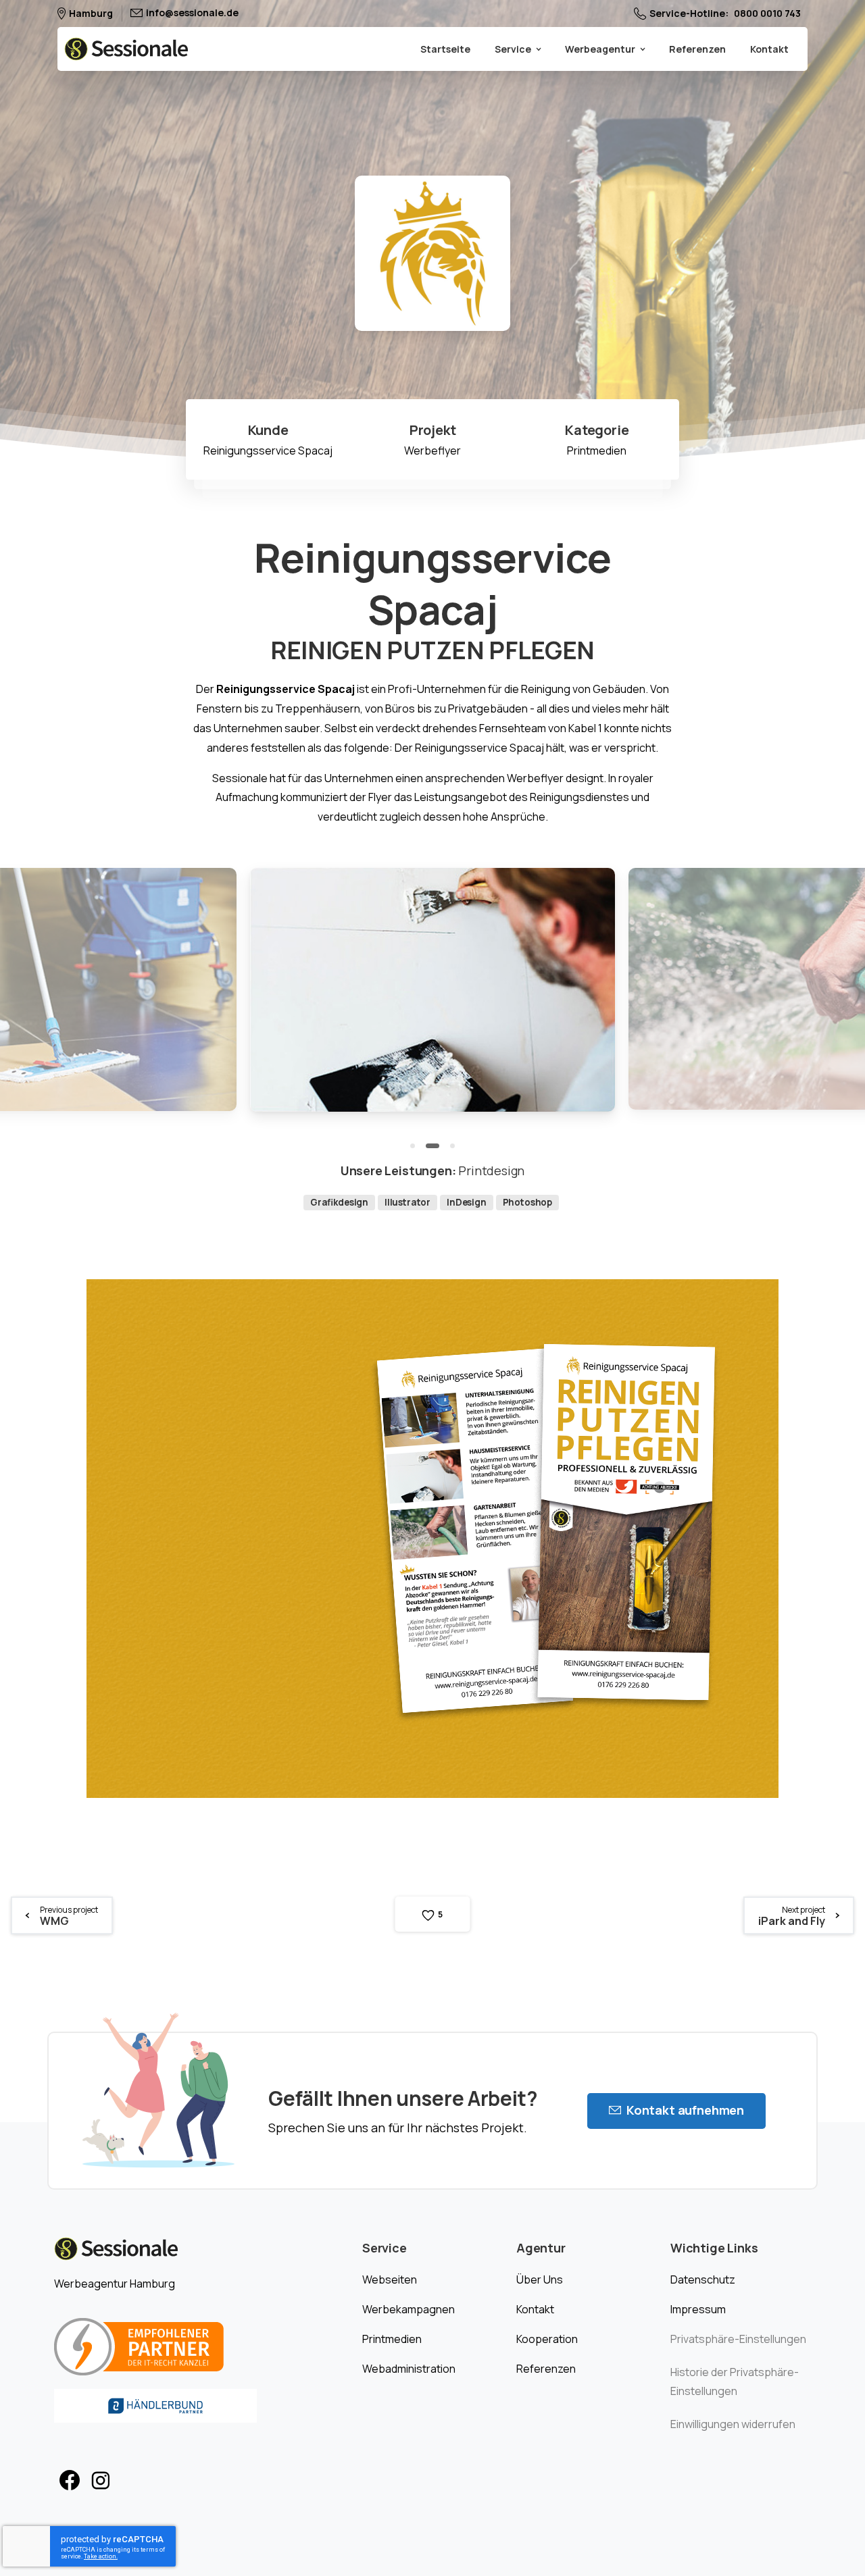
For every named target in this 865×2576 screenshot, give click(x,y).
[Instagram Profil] (101, 2481)
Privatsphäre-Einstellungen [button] (738, 2339)
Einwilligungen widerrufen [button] (733, 2424)
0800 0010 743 (767, 14)
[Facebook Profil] (70, 2481)
